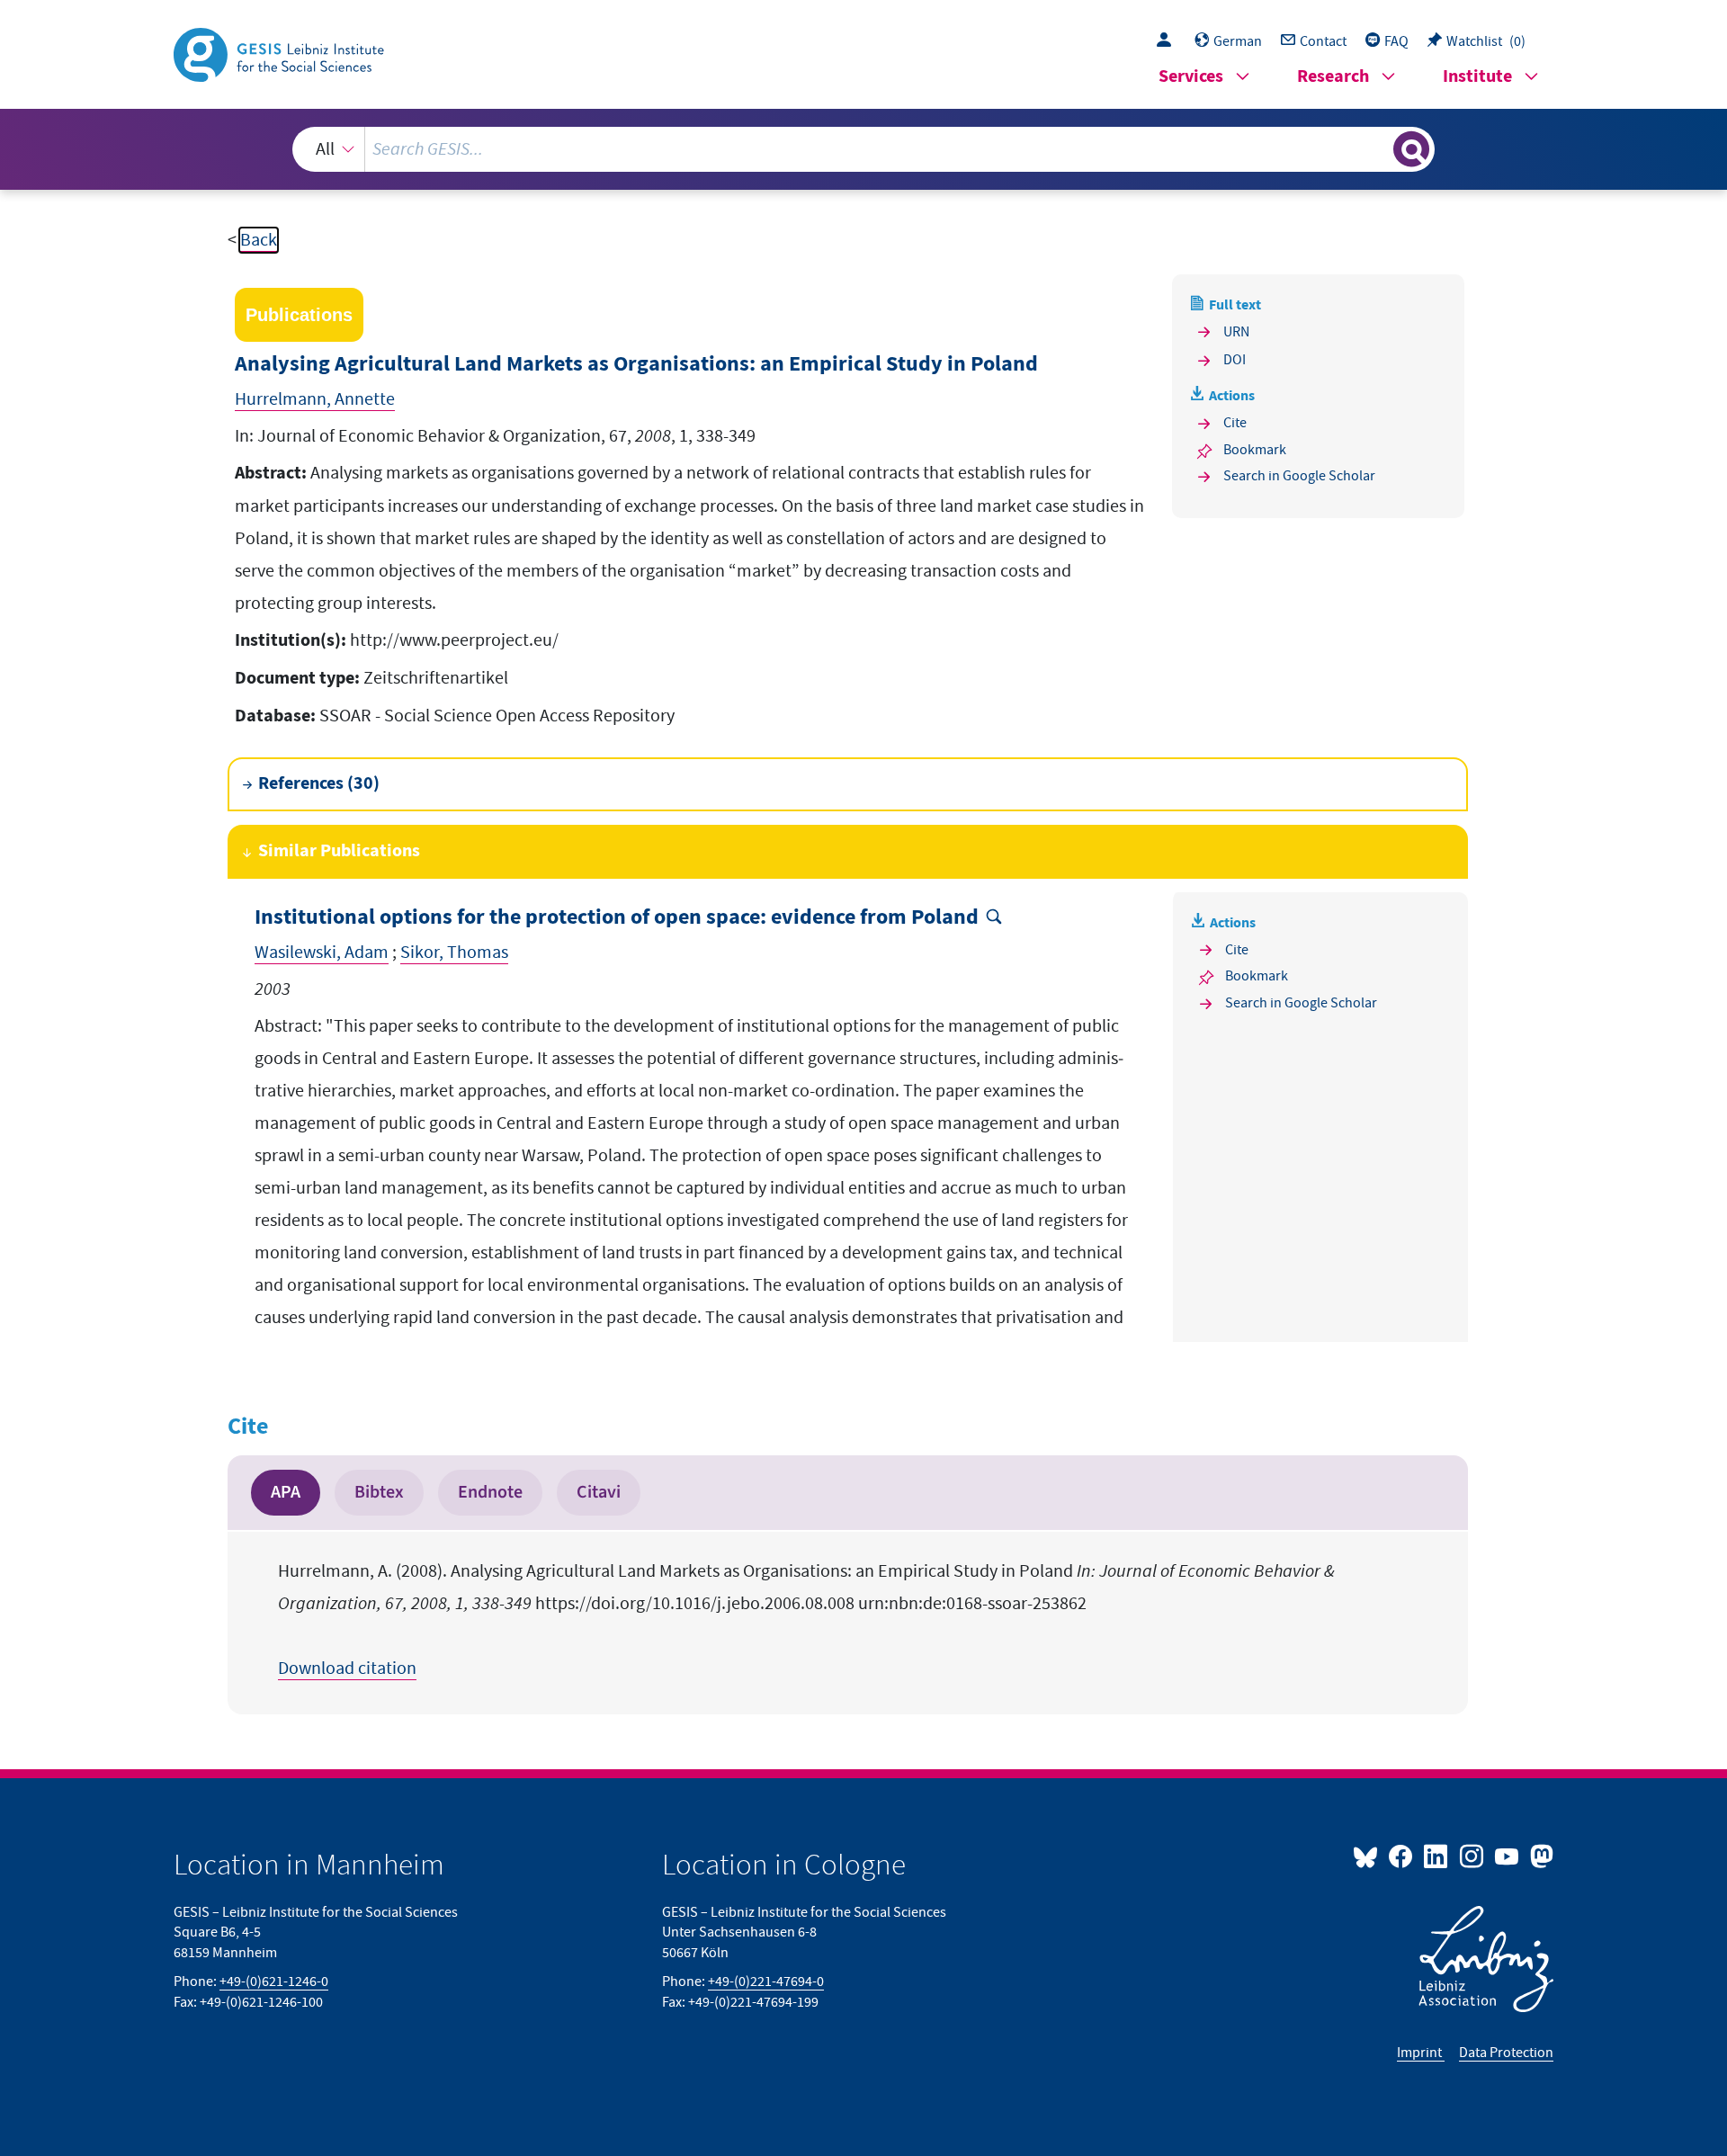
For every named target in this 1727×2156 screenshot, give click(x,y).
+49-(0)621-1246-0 (274, 1982)
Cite (1235, 423)
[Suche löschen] (1378, 148)
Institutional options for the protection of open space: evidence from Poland (617, 918)
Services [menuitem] (1191, 77)
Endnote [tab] (490, 1492)
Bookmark (1255, 450)
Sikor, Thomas (454, 953)
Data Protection (1506, 2053)
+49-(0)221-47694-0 (766, 1982)
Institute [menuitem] (1477, 77)
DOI (1235, 360)
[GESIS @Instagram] (1472, 1856)
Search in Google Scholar (1299, 476)
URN (1236, 332)
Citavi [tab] (599, 1492)
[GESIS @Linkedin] (1437, 1856)
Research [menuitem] (1333, 77)
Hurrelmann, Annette (315, 399)
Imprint (1421, 2053)
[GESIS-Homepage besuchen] (281, 53)
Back (259, 240)
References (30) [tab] (319, 784)
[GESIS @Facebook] (1402, 1856)
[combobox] (863, 149)
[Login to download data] (1168, 41)
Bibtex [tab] (379, 1492)
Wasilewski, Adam (322, 953)
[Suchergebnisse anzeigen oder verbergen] (1411, 149)
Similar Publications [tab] (339, 851)
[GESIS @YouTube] (1508, 1856)
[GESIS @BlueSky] (1369, 1856)
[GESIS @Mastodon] (1539, 1856)
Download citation (347, 1668)
